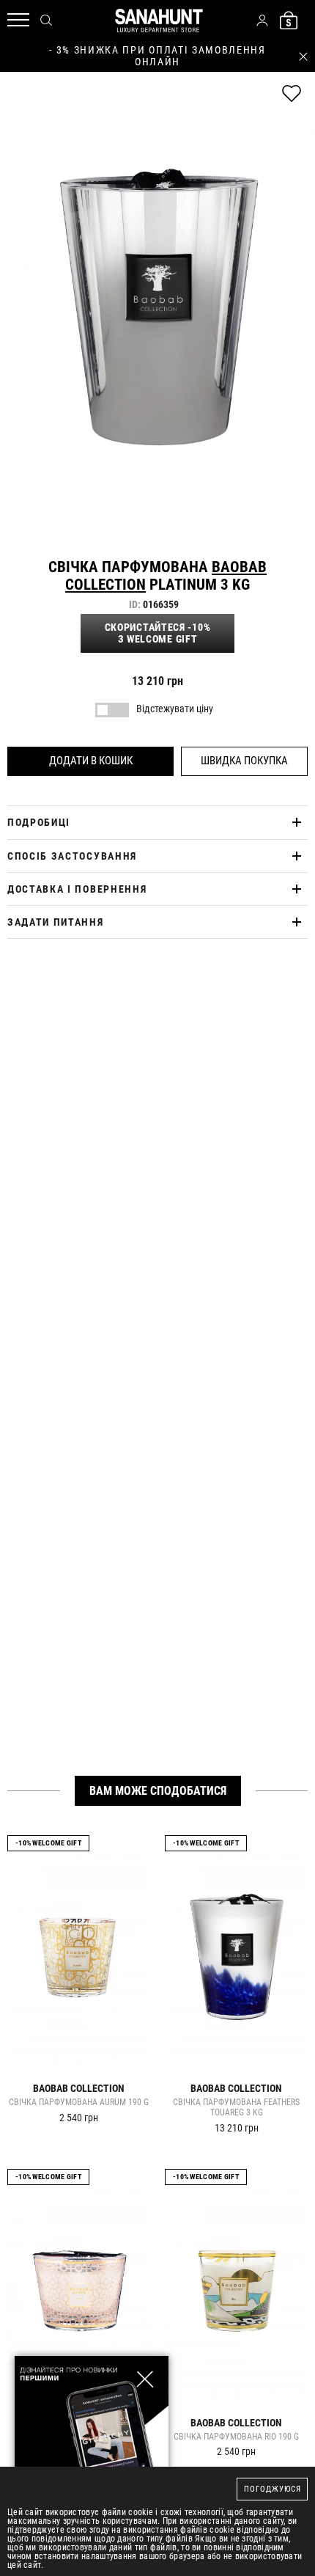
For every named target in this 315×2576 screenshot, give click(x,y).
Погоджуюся (273, 2489)
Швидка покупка (244, 761)
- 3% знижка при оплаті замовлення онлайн (157, 56)
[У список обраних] (292, 94)
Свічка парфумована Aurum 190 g (79, 2103)
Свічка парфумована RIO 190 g (236, 2437)
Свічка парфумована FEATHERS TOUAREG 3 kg (236, 2108)
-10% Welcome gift (48, 1843)
